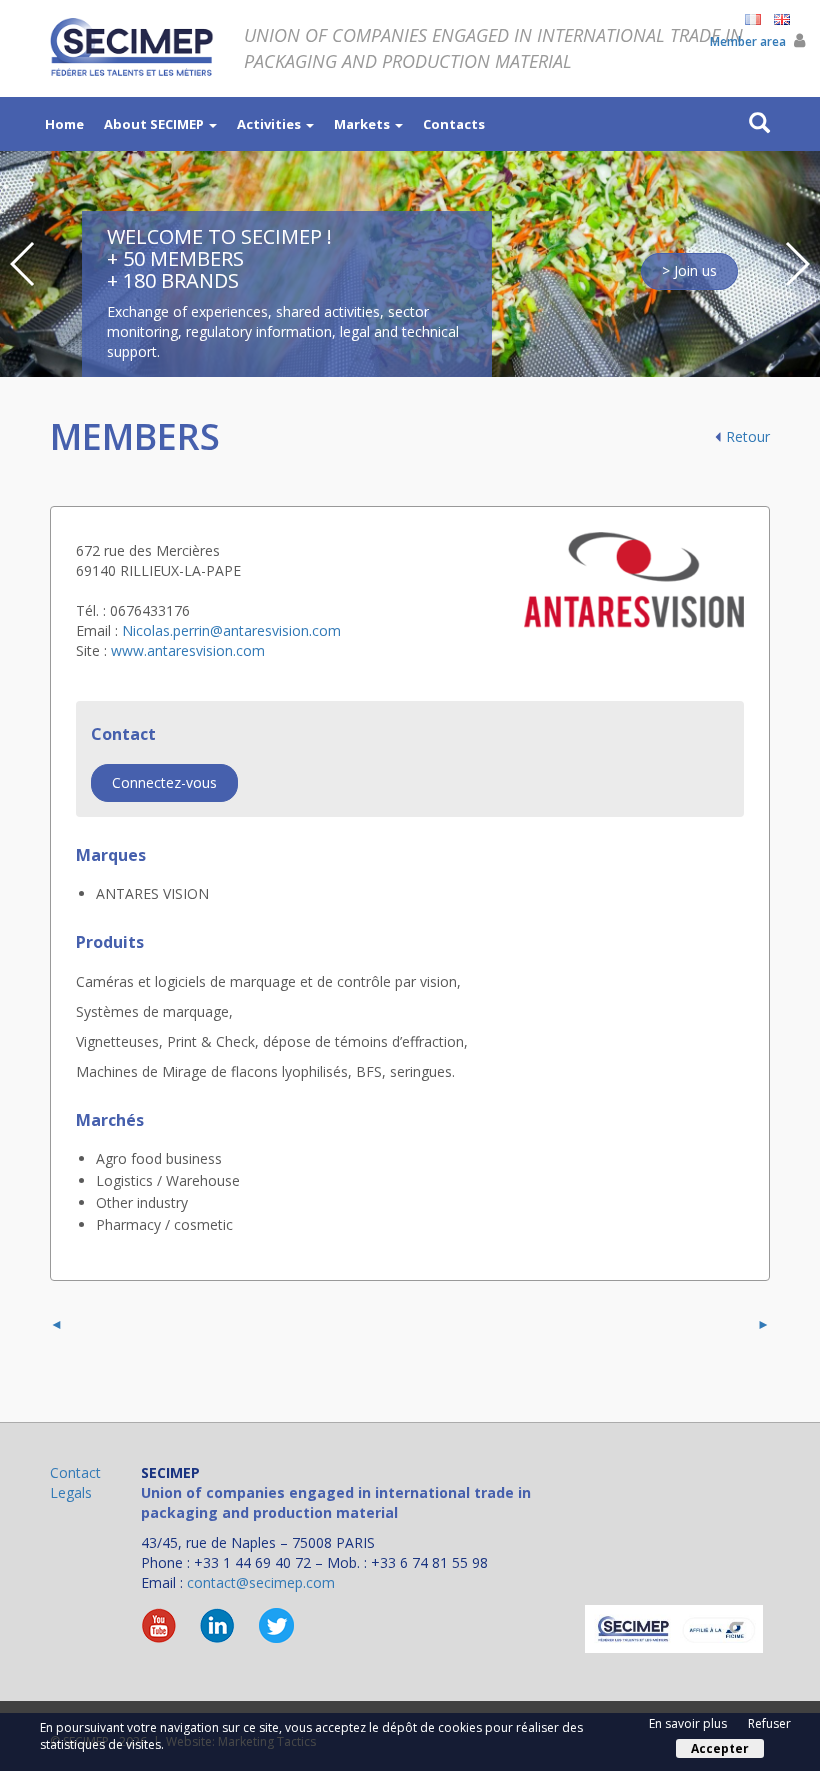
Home (64, 124)
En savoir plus (688, 1723)
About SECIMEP (155, 124)
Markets (363, 124)
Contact (75, 1472)
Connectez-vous (164, 782)
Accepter (720, 1748)
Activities (270, 124)
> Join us (689, 270)
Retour (748, 436)
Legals (71, 1492)
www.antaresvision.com (188, 650)
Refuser (769, 1723)
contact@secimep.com (261, 1582)
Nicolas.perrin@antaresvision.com (231, 630)
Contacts (454, 124)
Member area (749, 41)
